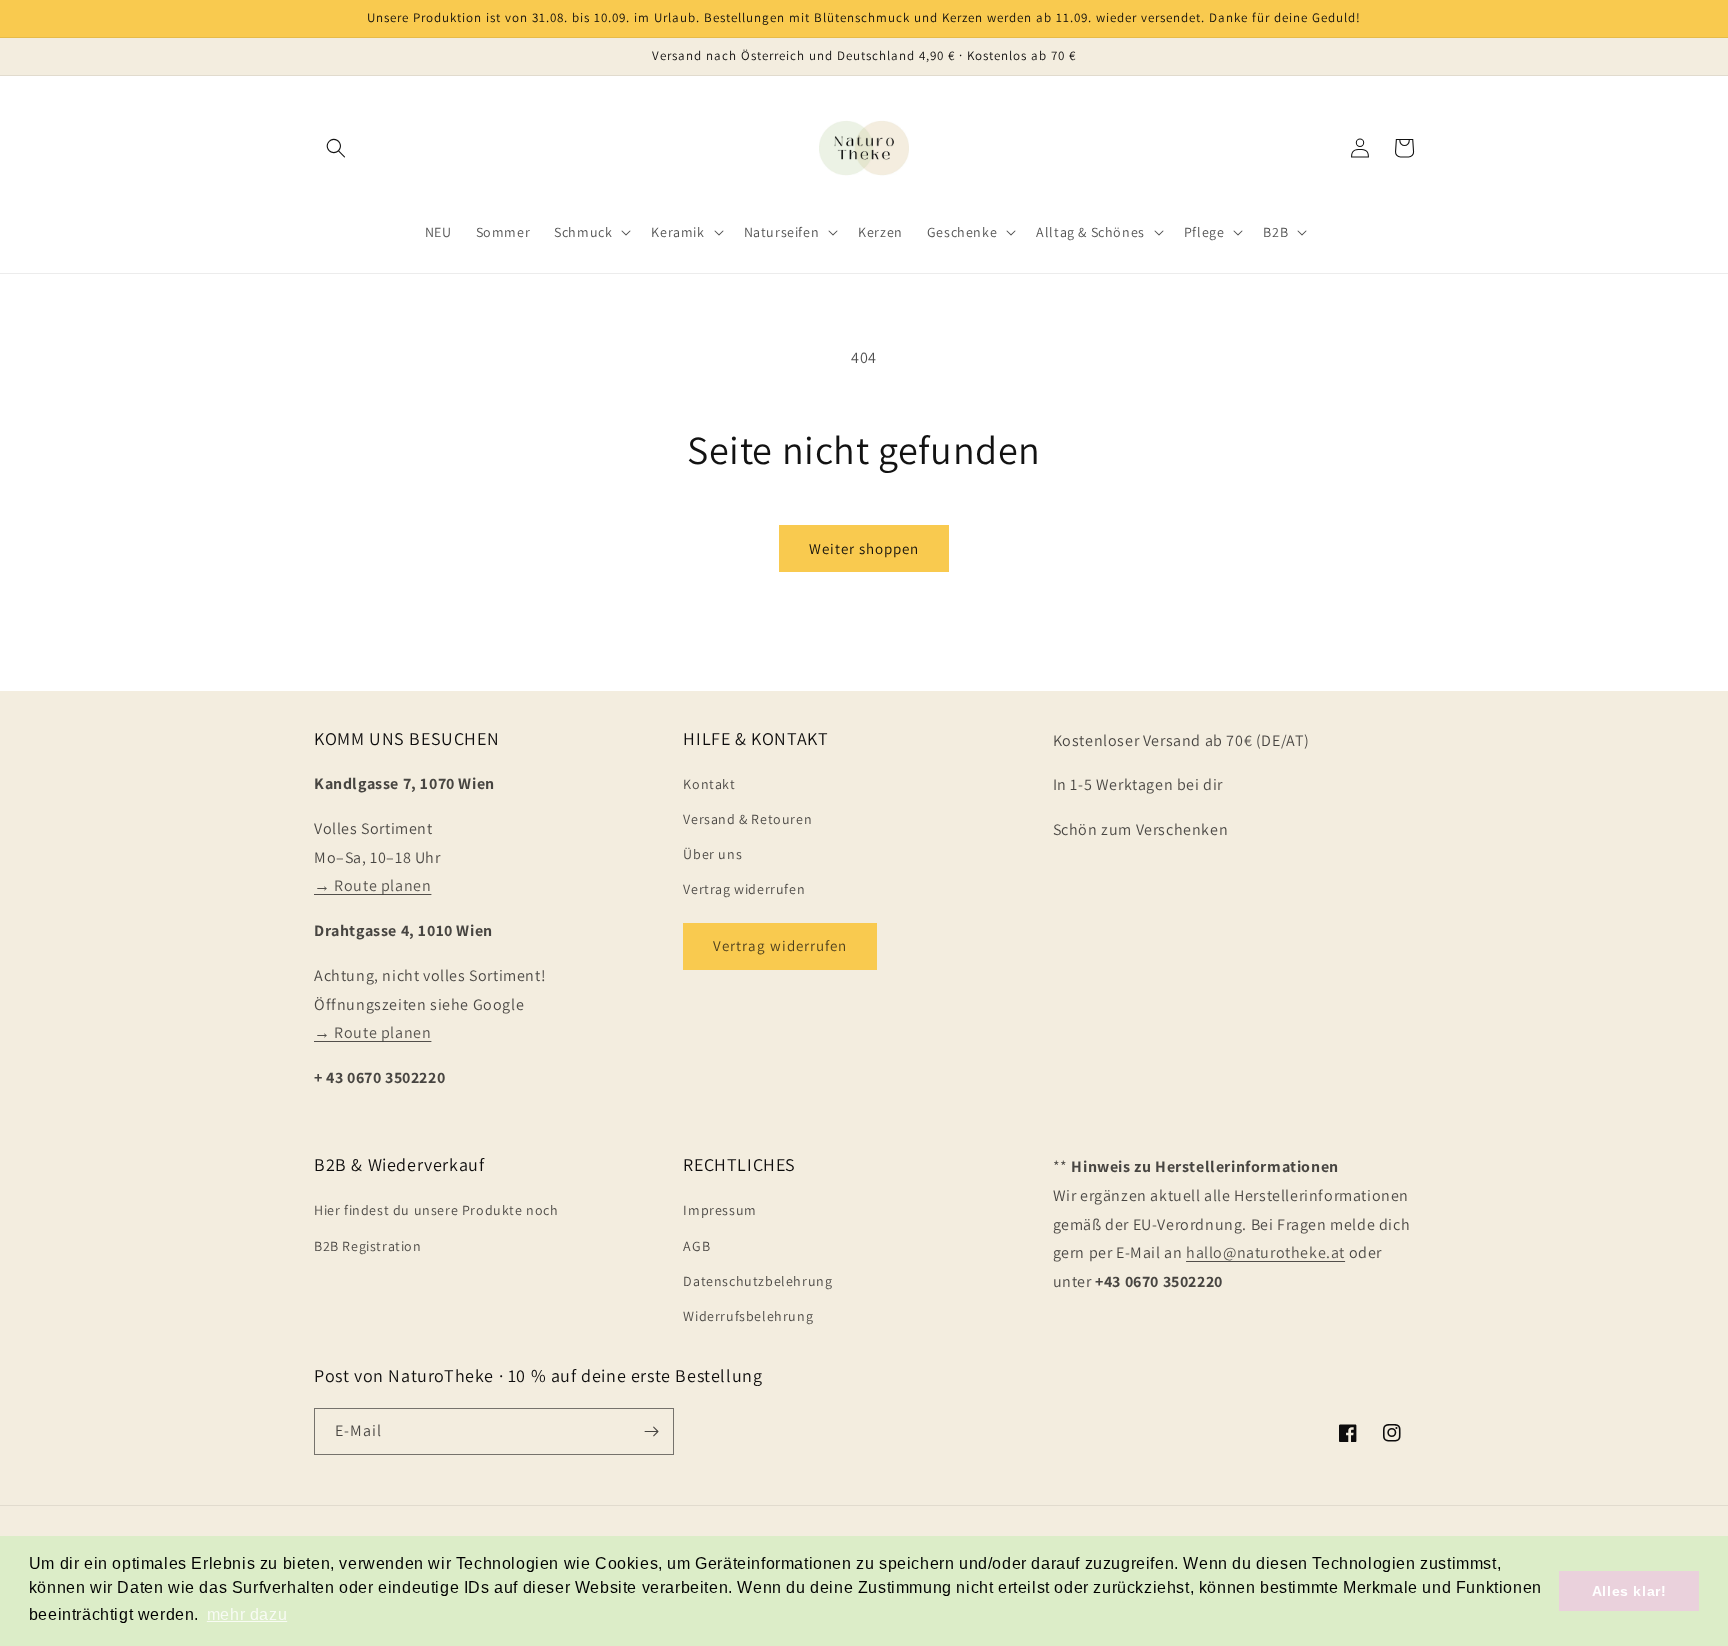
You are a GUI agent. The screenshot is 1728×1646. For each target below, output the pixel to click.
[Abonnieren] (651, 1431)
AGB (696, 1246)
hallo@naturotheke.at (1265, 1252)
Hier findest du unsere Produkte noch (436, 1210)
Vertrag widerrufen (744, 889)
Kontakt (709, 784)
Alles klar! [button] (1629, 1591)
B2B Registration (368, 1246)
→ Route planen (372, 885)
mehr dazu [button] (247, 1614)
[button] (336, 148)
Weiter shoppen (864, 548)
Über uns (712, 854)
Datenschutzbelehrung (757, 1281)
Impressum (719, 1210)
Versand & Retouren (747, 819)
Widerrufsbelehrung (748, 1316)
